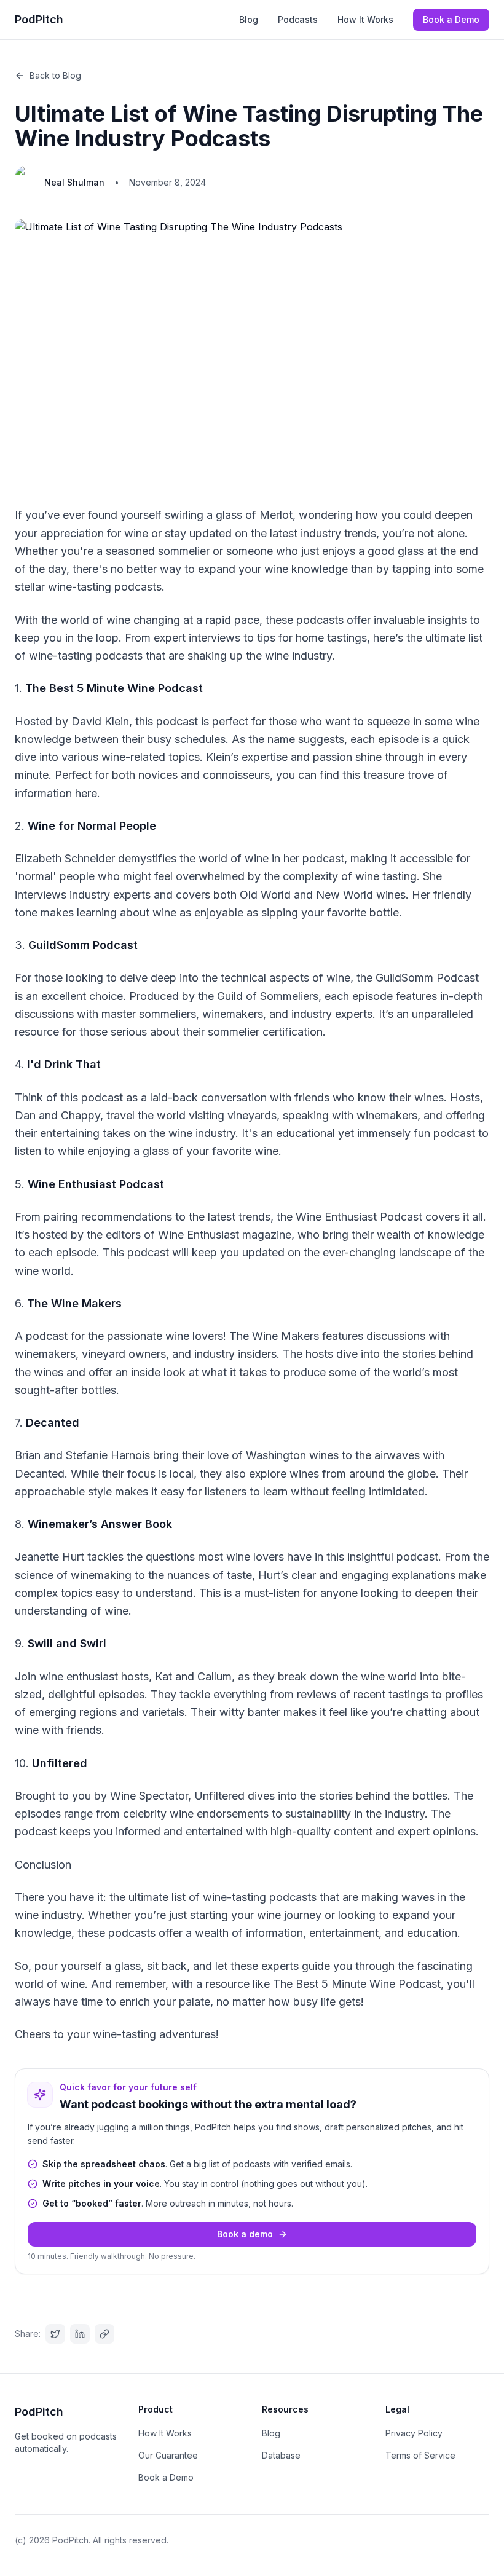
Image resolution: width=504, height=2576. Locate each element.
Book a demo (245, 2234)
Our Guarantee (168, 2455)
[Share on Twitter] (55, 2334)
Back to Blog (55, 75)
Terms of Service (420, 2455)
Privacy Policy (414, 2433)
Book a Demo (451, 19)
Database (281, 2455)
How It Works (365, 19)
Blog (249, 19)
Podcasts (298, 19)
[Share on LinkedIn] (80, 2334)
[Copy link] (104, 2334)
